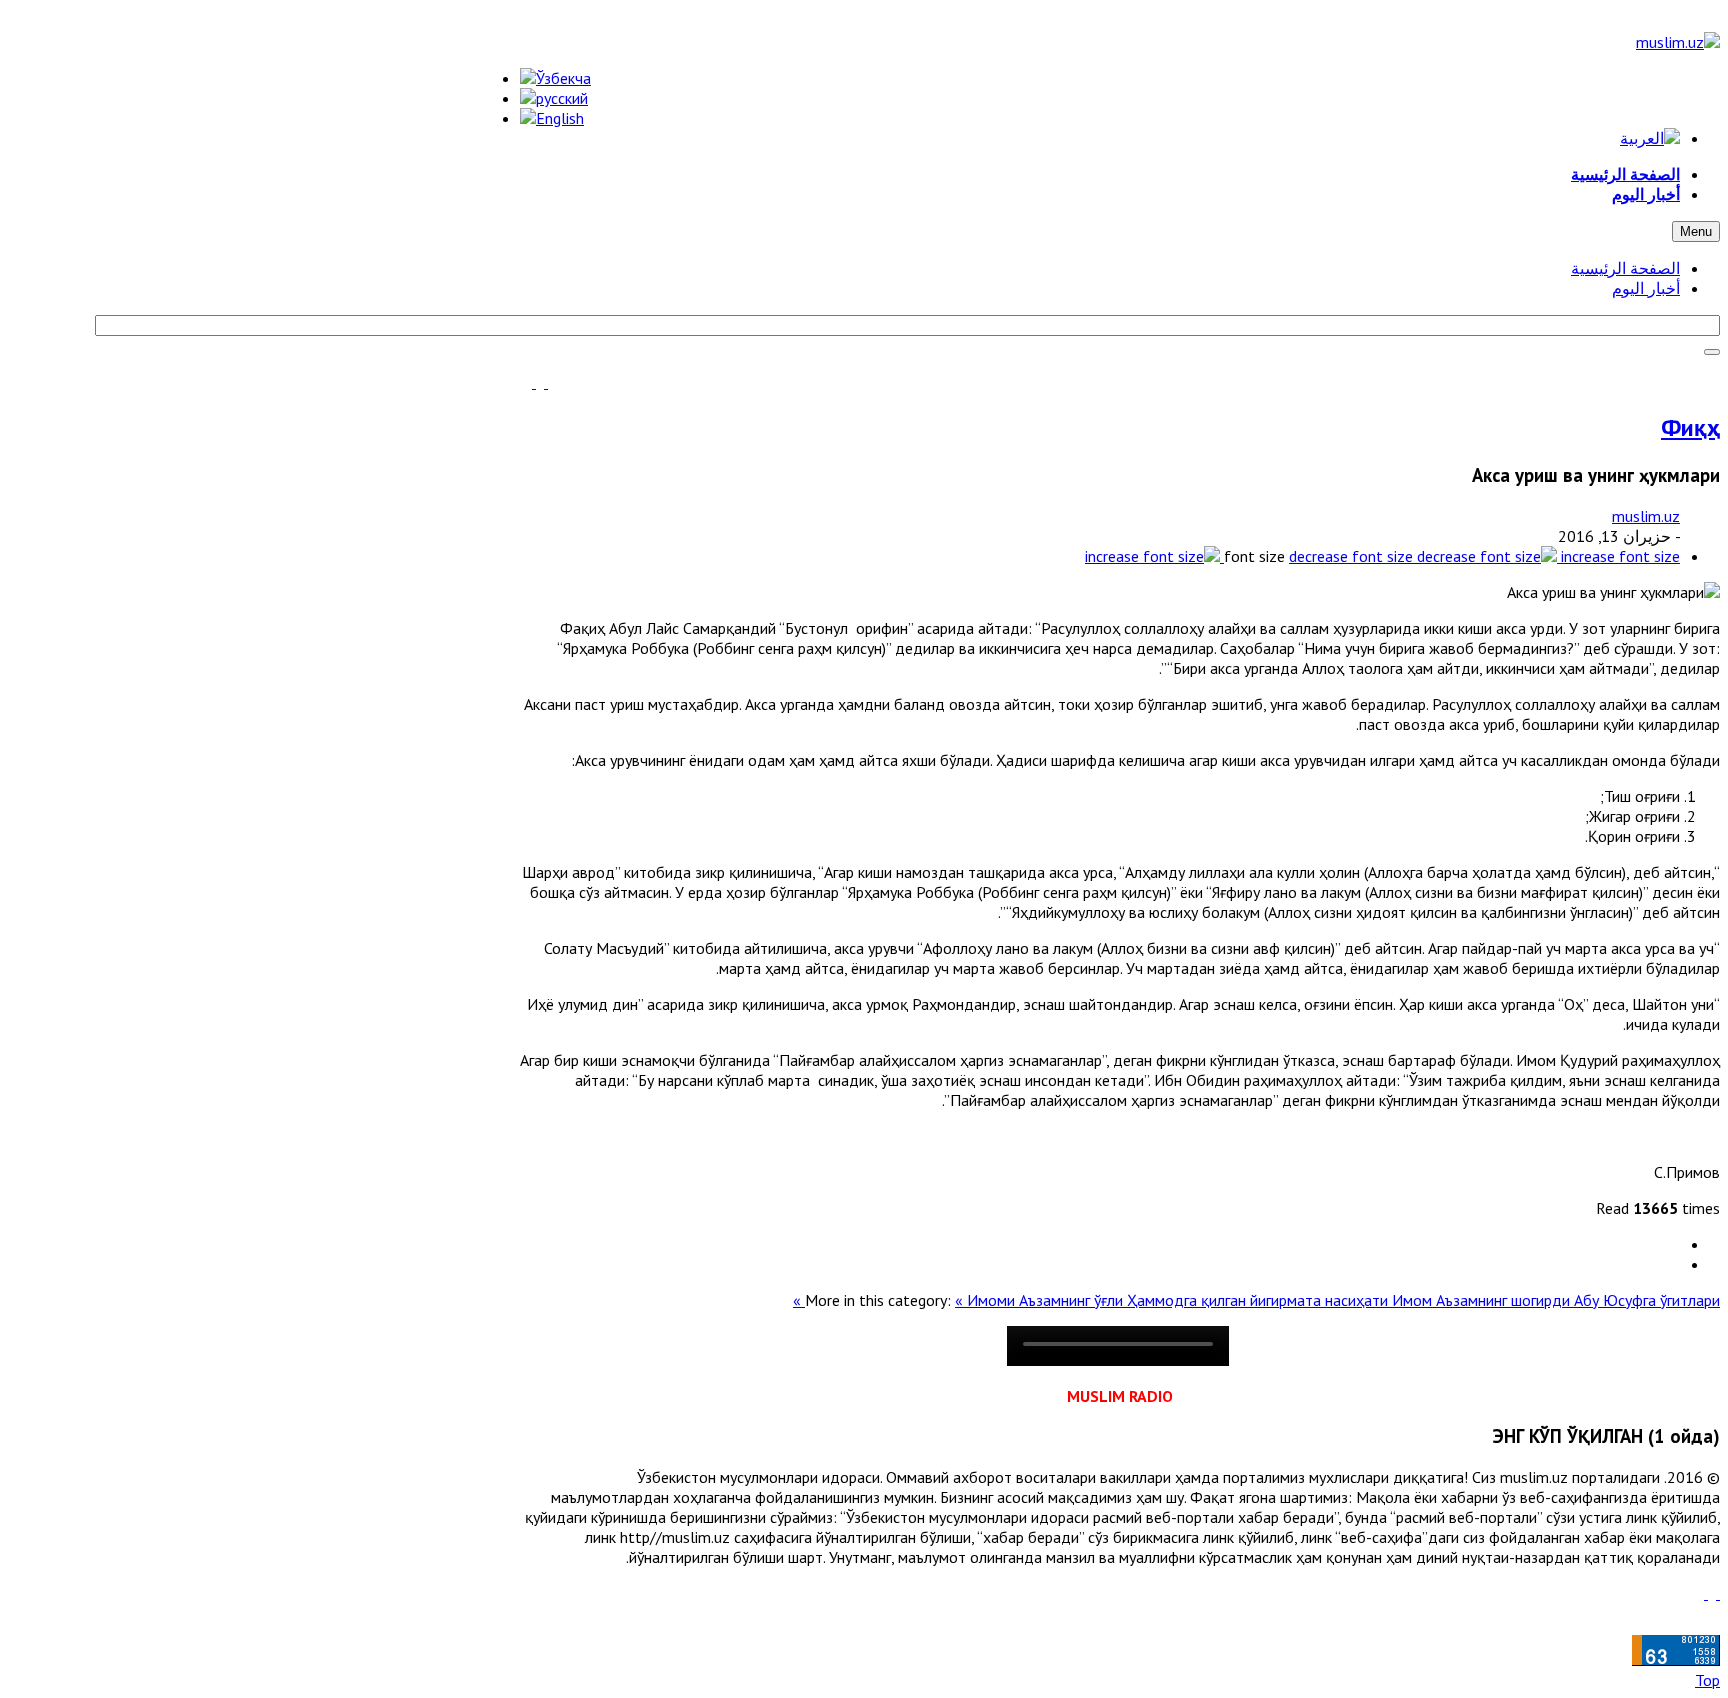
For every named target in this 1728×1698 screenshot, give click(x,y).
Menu (1696, 231)
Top (1707, 1680)
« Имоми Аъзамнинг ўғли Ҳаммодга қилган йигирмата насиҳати (1173, 1300)
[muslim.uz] (1678, 42)
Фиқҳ (1690, 427)
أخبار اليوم (1646, 288)
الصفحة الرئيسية (1625, 268)
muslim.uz (1646, 516)
